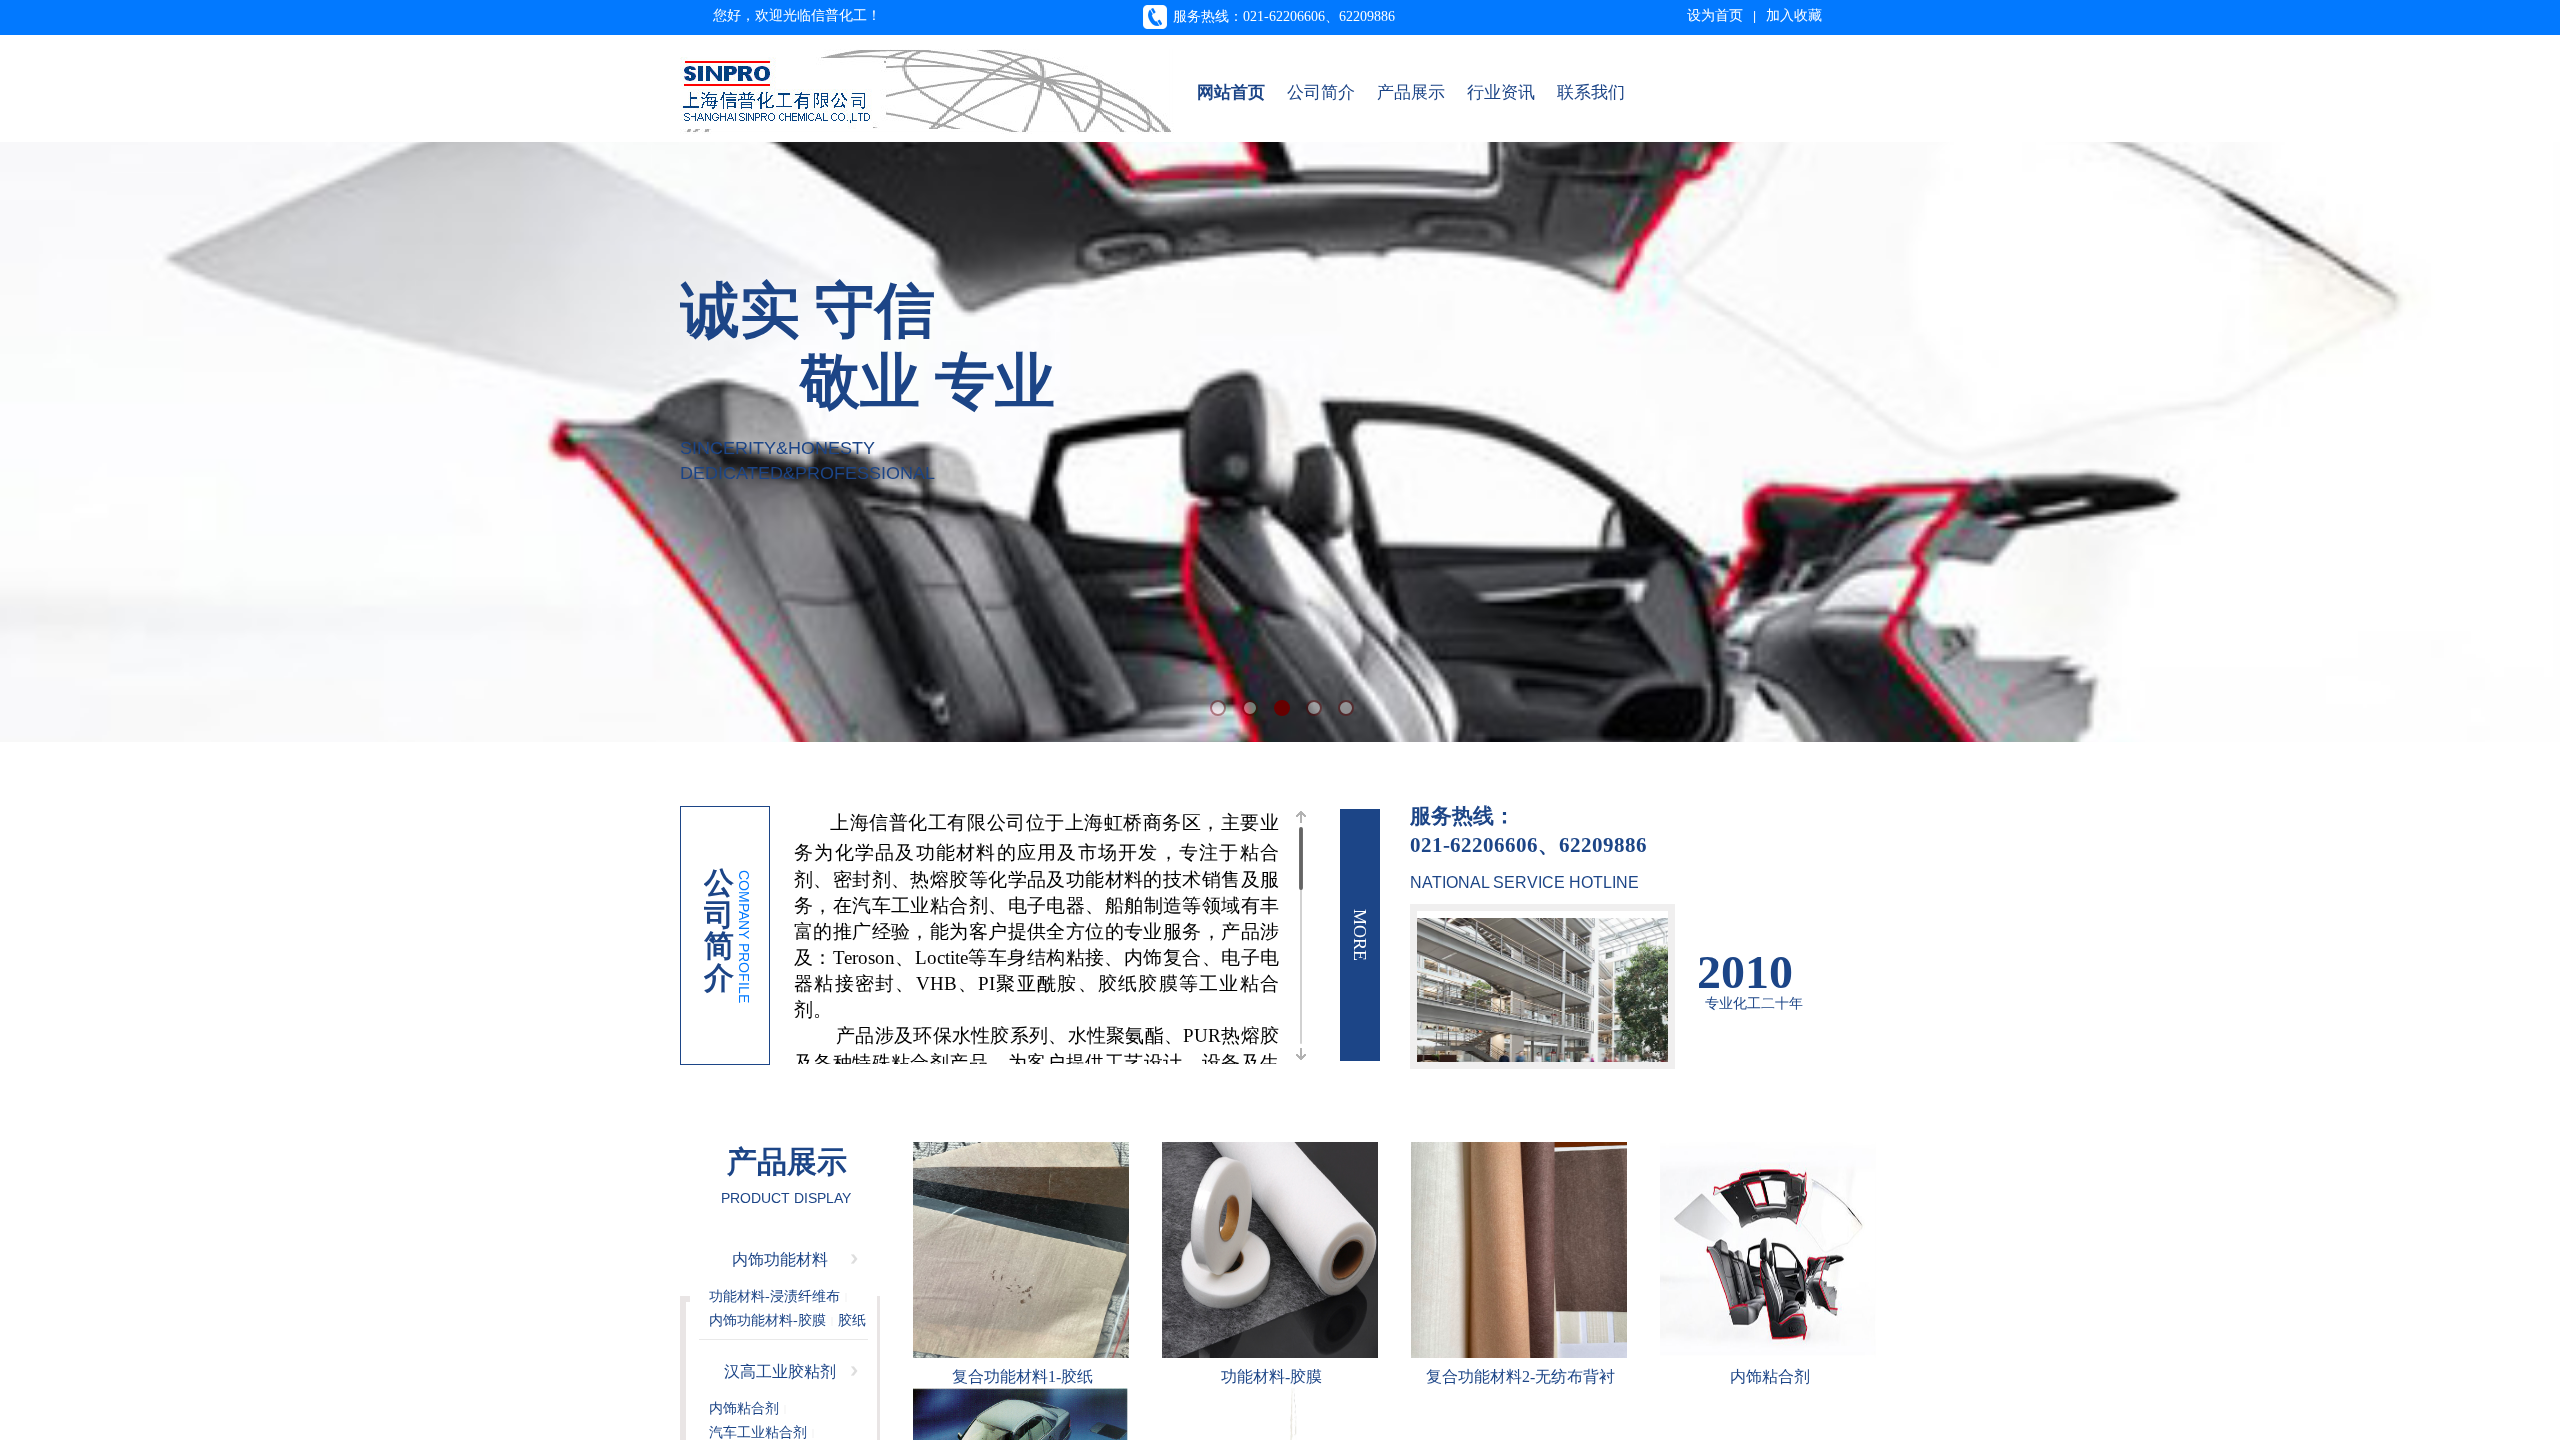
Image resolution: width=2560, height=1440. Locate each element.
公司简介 (1321, 92)
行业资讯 (1501, 92)
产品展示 (1411, 92)
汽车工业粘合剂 (758, 1432)
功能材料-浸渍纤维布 (774, 1296)
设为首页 (1715, 15)
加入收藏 (1794, 15)
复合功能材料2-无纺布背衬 (1520, 1376)
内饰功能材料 (780, 1259)
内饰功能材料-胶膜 (767, 1320)
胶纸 (852, 1320)
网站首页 (1231, 92)
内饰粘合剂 (1770, 1376)
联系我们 (1591, 92)
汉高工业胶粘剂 (780, 1371)
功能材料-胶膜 (1271, 1376)
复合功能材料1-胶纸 (1022, 1376)
